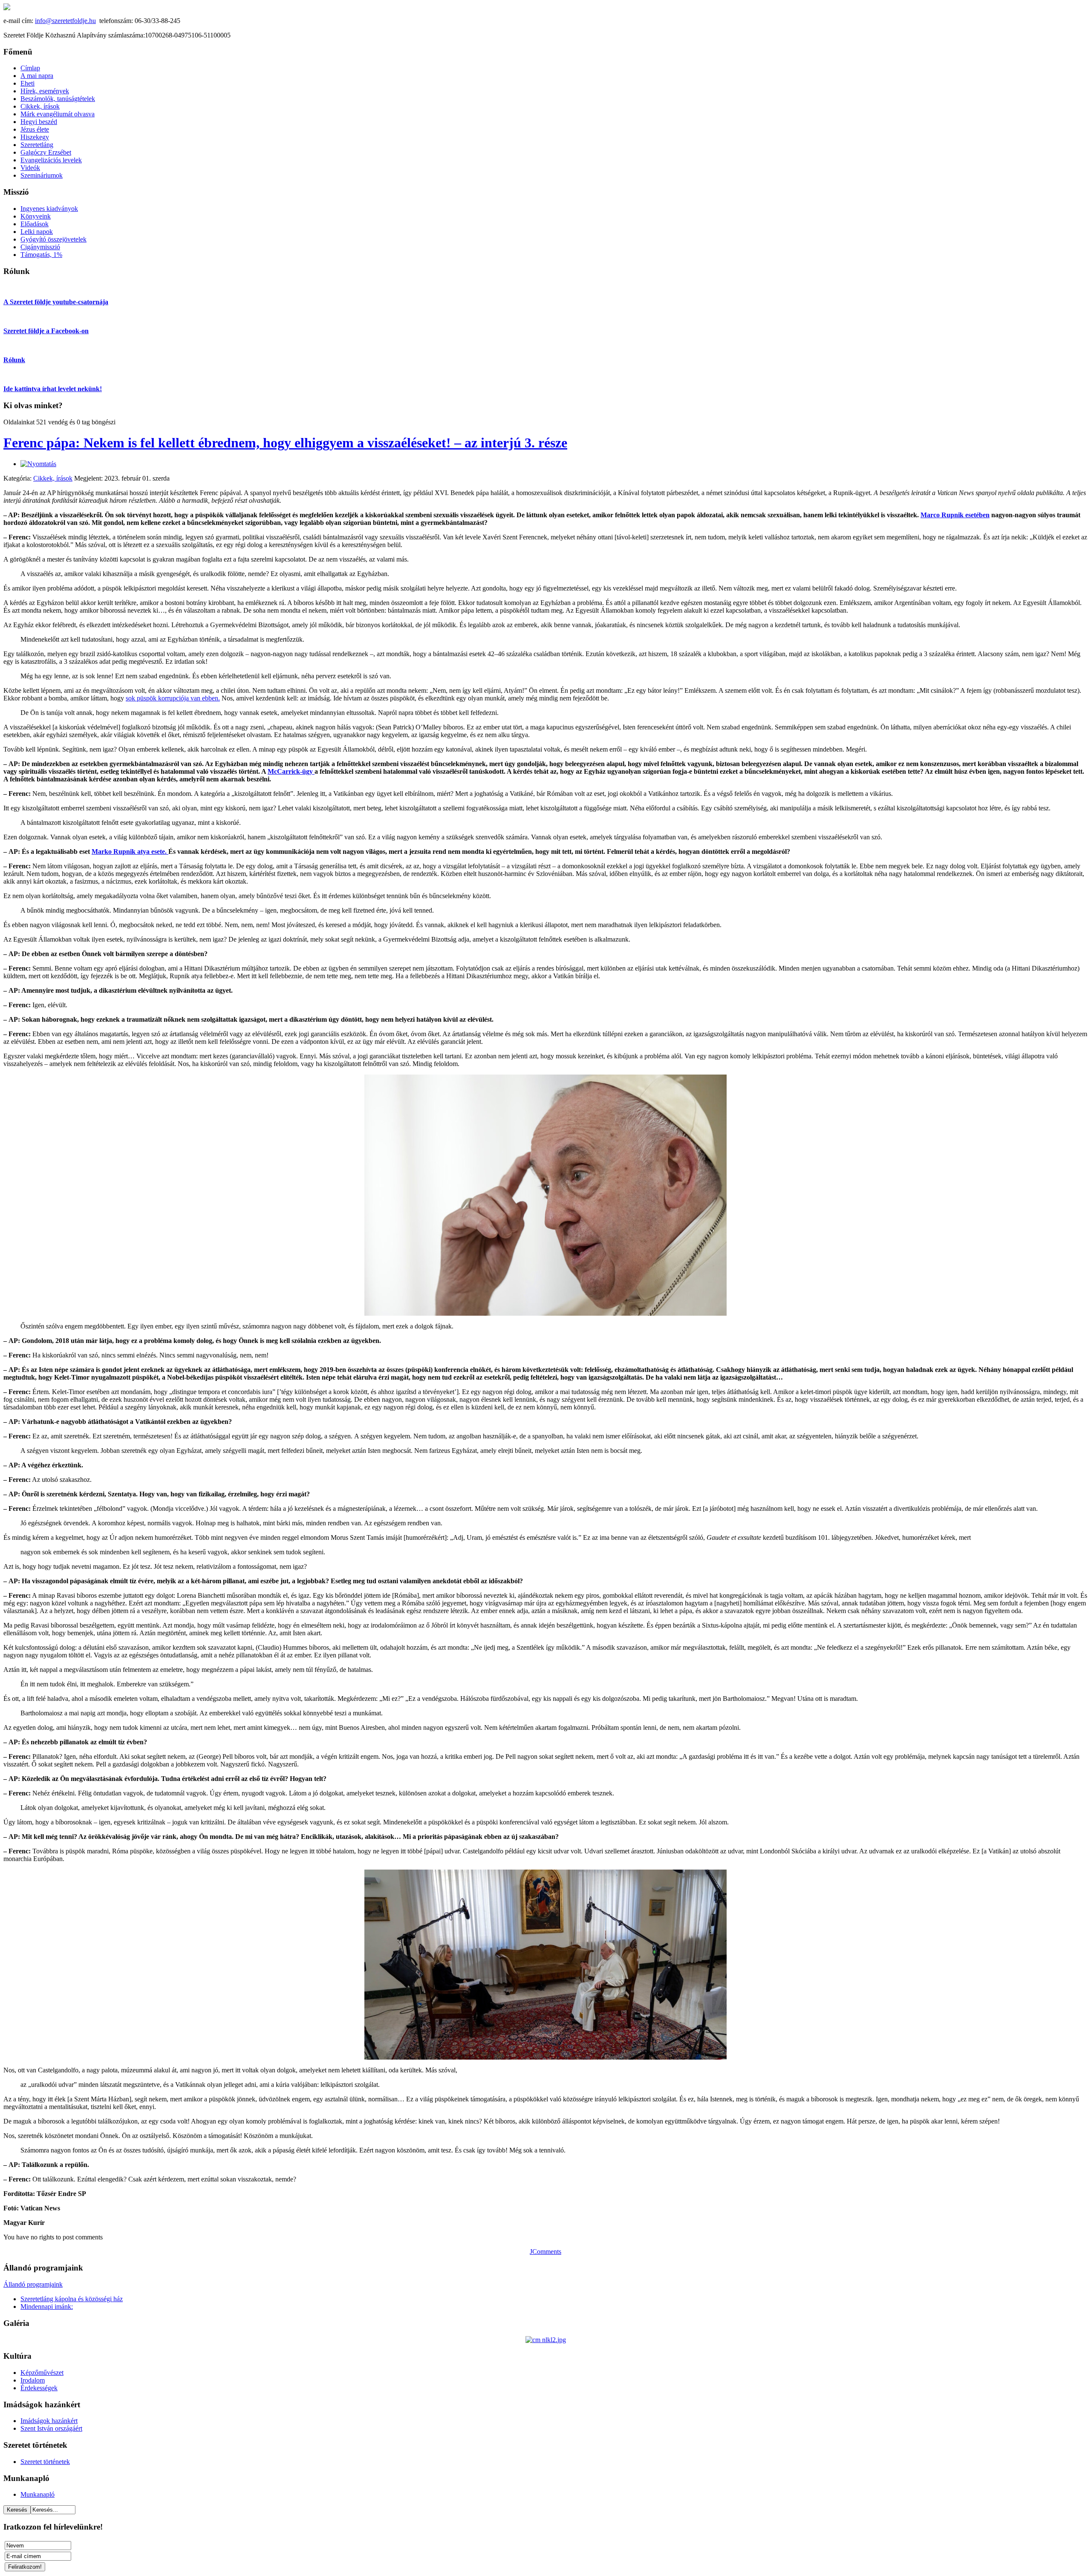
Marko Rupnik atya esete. (130, 851)
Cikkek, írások (53, 478)
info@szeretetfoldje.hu (65, 21)
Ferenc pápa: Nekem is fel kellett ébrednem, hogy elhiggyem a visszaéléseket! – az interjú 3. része (285, 443)
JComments (545, 2252)
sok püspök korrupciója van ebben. (173, 698)
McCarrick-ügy (291, 771)
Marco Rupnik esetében (955, 515)
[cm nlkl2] (546, 2340)
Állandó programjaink (33, 2284)
